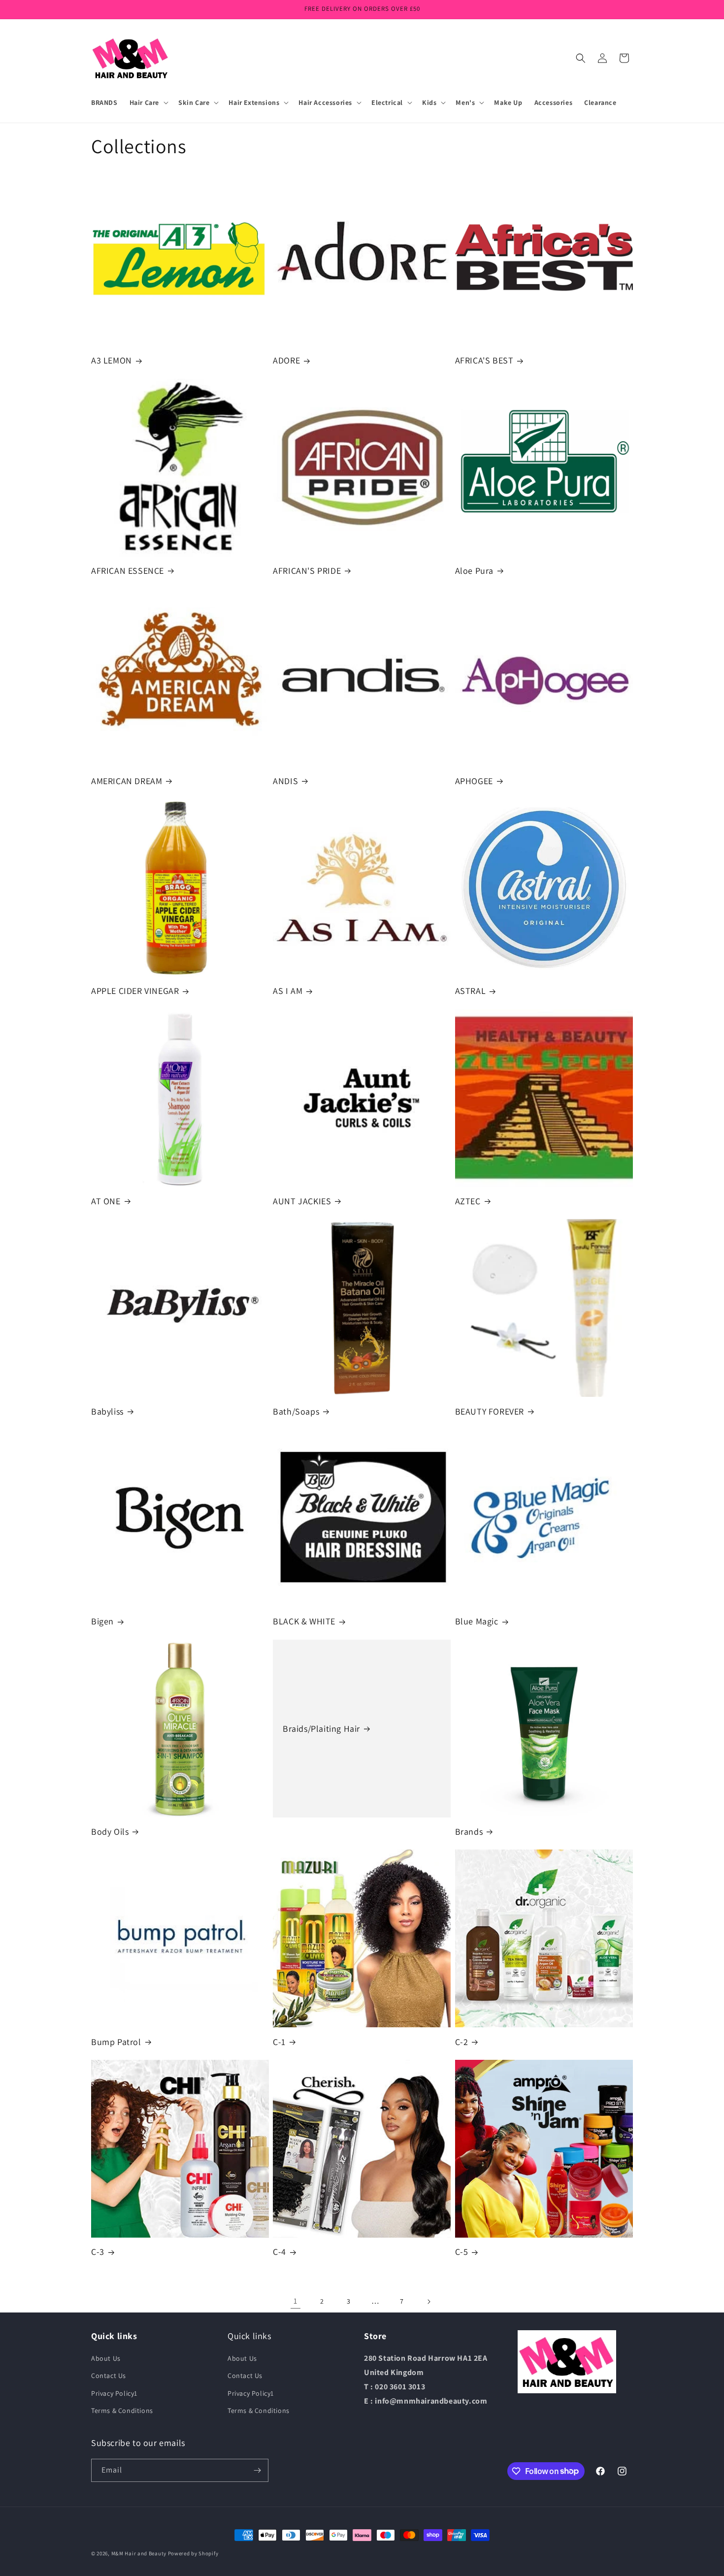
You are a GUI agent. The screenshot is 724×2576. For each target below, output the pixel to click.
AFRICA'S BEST (484, 360)
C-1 (279, 2042)
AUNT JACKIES (302, 1201)
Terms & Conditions (122, 2411)
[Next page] (428, 2302)
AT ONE (106, 1201)
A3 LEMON (112, 360)
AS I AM (288, 991)
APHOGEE (474, 781)
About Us (106, 2358)
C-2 (462, 2042)
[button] (148, 102)
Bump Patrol (116, 2042)
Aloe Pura (474, 571)
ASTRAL (471, 991)
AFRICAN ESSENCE (128, 571)
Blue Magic (477, 1621)
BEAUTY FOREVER (490, 1411)
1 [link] (296, 2301)
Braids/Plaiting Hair (321, 1729)
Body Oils (110, 1832)
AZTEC (468, 1201)
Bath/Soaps (296, 1411)
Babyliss (107, 1411)
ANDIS (285, 781)
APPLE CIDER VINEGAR (135, 991)
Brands (469, 1832)
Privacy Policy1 (114, 2393)
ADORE (286, 360)
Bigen (102, 1621)
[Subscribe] (257, 2470)
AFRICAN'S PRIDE (307, 571)
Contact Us (109, 2376)
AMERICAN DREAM (127, 781)
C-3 (98, 2252)
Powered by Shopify (193, 2553)
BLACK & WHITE (304, 1621)
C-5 (462, 2252)
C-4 (280, 2252)
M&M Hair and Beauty (139, 2553)
